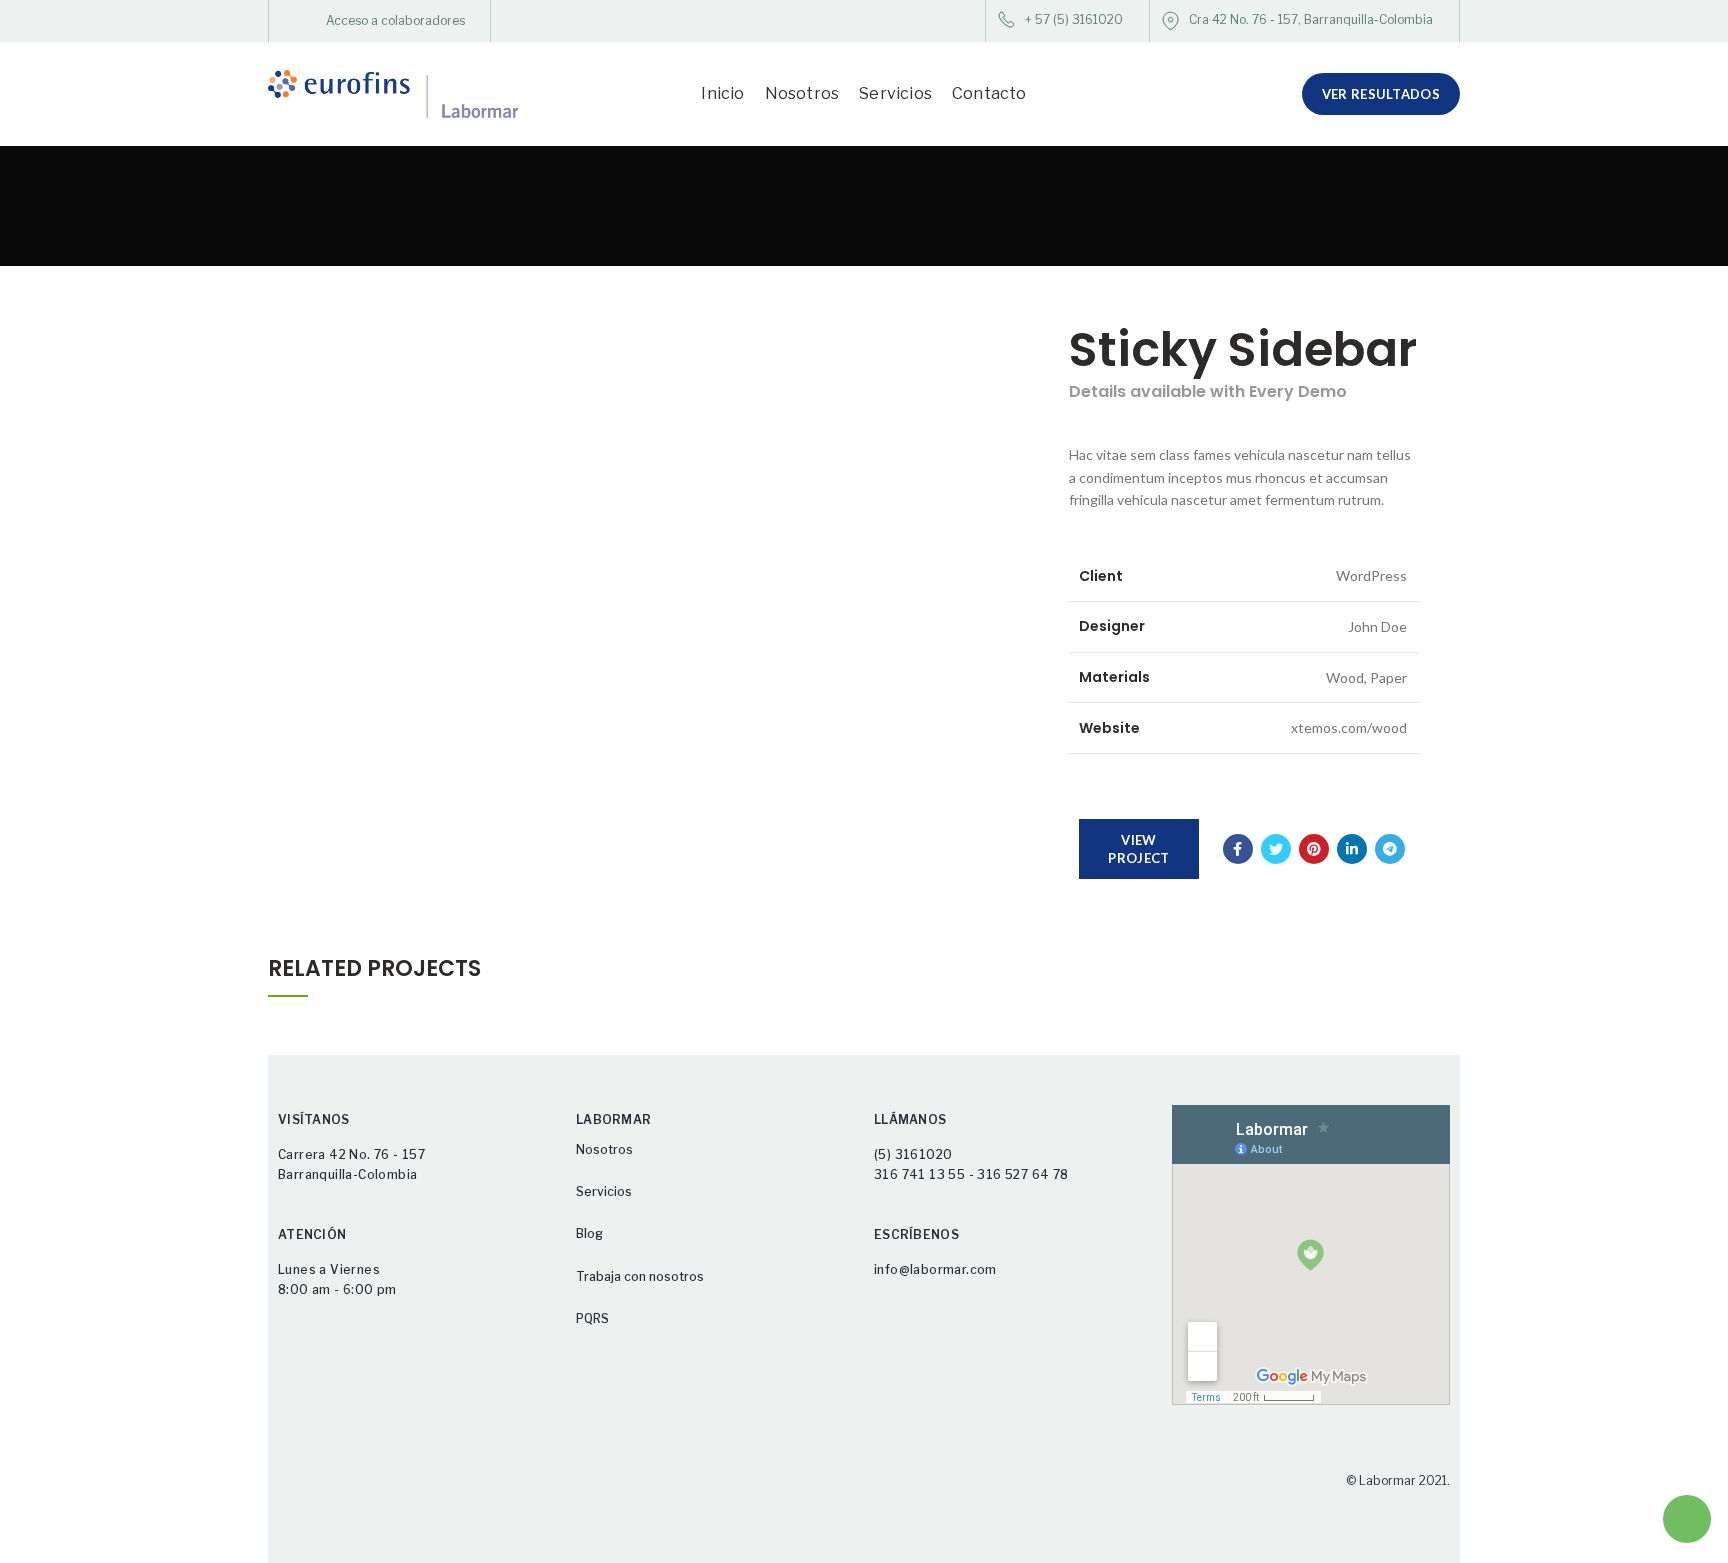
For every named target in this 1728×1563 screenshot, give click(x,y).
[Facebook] (1238, 849)
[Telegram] (1390, 849)
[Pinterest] (1314, 849)
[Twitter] (1276, 849)
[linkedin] (1352, 849)
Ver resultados (1381, 94)
